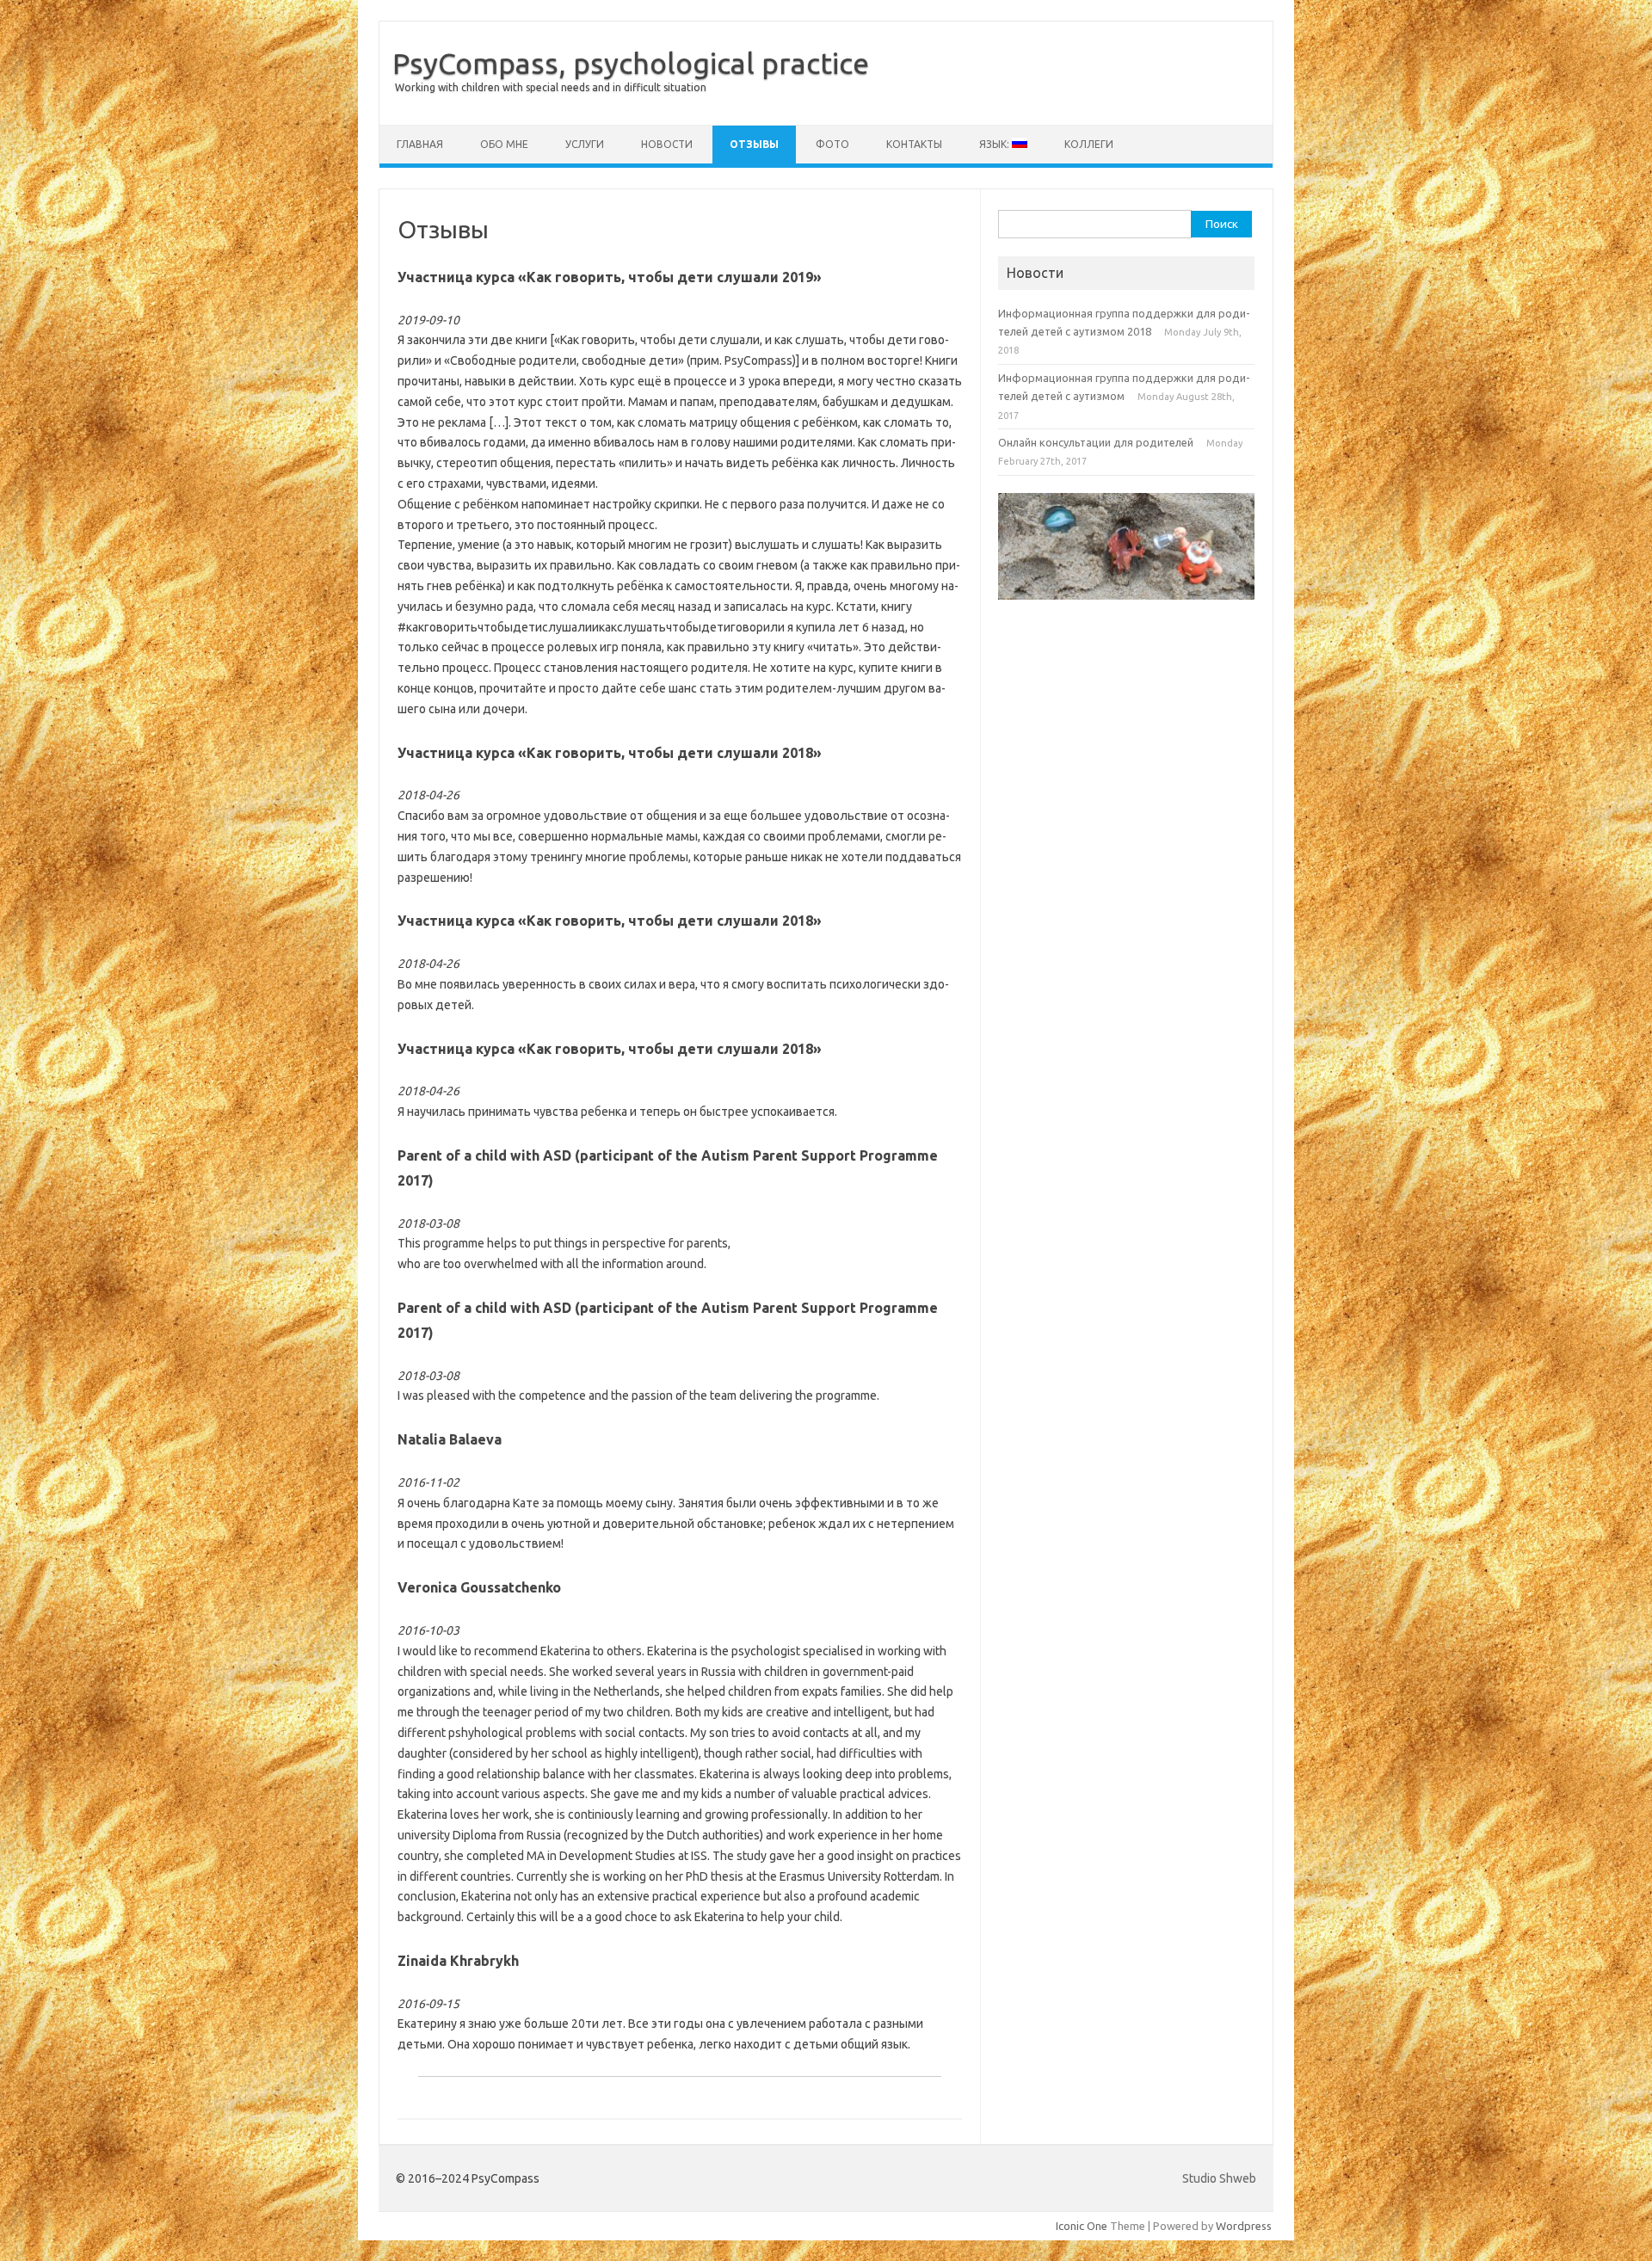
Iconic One (1082, 2226)
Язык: (996, 144)
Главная (420, 144)
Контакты (914, 144)
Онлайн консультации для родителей (1096, 442)
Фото (832, 144)
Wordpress (1244, 2226)
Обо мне (504, 144)
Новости (667, 144)
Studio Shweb (1219, 2178)
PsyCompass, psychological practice (631, 63)
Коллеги (1089, 144)
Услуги (585, 144)
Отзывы (754, 144)
